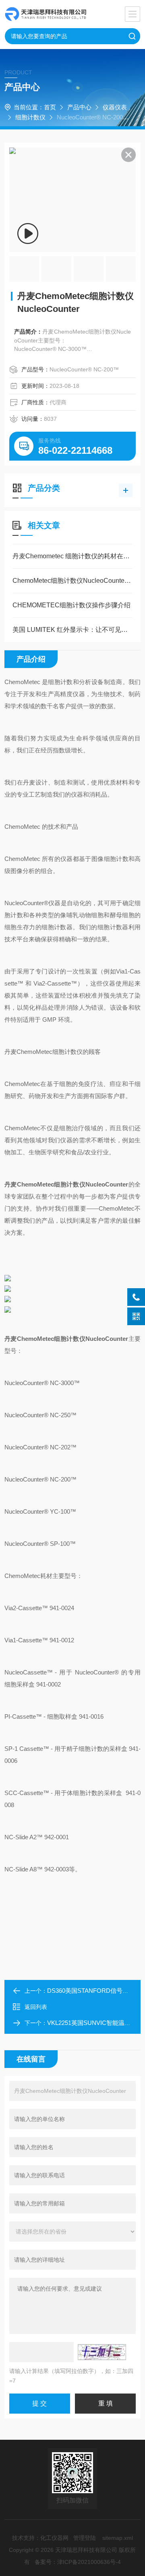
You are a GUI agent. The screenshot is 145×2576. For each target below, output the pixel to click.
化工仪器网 (54, 2538)
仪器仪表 (115, 107)
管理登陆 (85, 2538)
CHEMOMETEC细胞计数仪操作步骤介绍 (71, 605)
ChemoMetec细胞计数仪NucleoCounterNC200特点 (72, 581)
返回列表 (36, 2007)
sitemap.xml (118, 2538)
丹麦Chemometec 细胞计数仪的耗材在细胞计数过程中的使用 (72, 556)
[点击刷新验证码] (102, 2352)
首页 (50, 107)
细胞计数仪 (30, 117)
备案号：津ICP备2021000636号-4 (78, 2562)
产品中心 (79, 107)
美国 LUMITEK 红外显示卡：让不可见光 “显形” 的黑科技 (72, 630)
